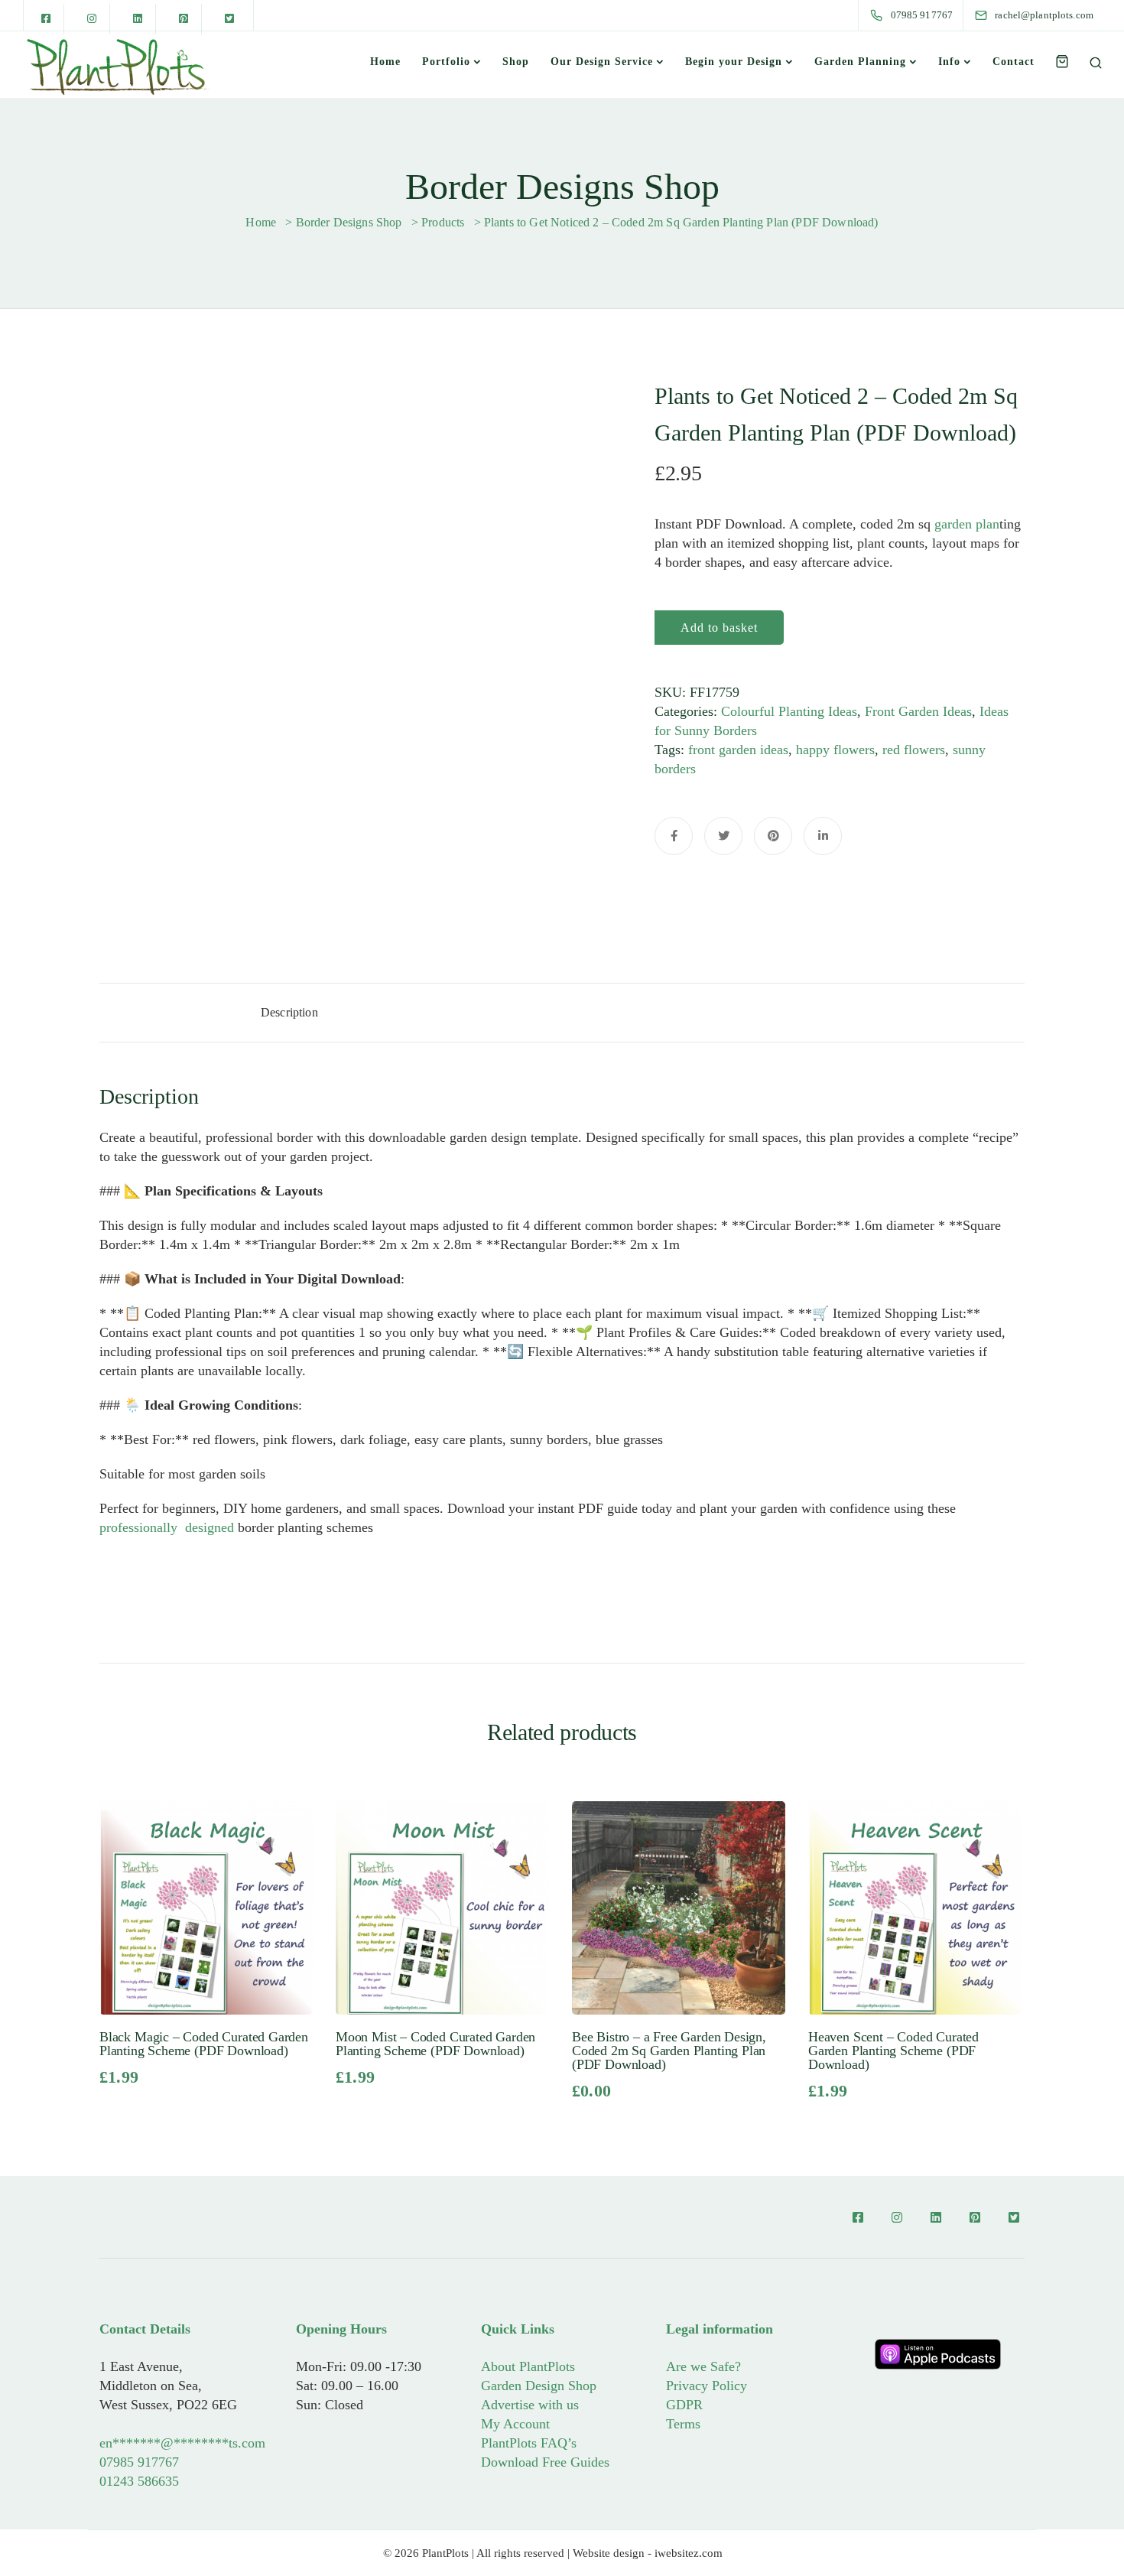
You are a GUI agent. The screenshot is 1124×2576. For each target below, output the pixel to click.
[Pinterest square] (184, 19)
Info (949, 62)
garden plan (967, 524)
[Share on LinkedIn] (823, 836)
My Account (515, 2424)
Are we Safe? (703, 2366)
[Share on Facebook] (674, 836)
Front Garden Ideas (918, 711)
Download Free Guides (545, 2462)
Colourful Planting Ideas (789, 711)
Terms (683, 2424)
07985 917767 (139, 2462)
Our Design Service (602, 62)
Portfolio (446, 62)
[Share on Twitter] (723, 836)
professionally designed (167, 1527)
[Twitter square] (229, 19)
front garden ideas (738, 750)
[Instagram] (92, 19)
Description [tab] (289, 1012)
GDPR (684, 2405)
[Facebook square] (46, 19)
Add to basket (719, 628)
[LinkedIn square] (138, 19)
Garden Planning (860, 62)
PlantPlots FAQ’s (529, 2443)
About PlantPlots (528, 2366)
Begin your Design (734, 62)
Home (385, 62)
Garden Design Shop (539, 2386)
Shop (516, 62)
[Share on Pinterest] (773, 836)
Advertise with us (530, 2405)
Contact (1014, 62)
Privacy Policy (707, 2386)
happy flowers (835, 750)
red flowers (914, 750)
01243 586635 (139, 2481)
